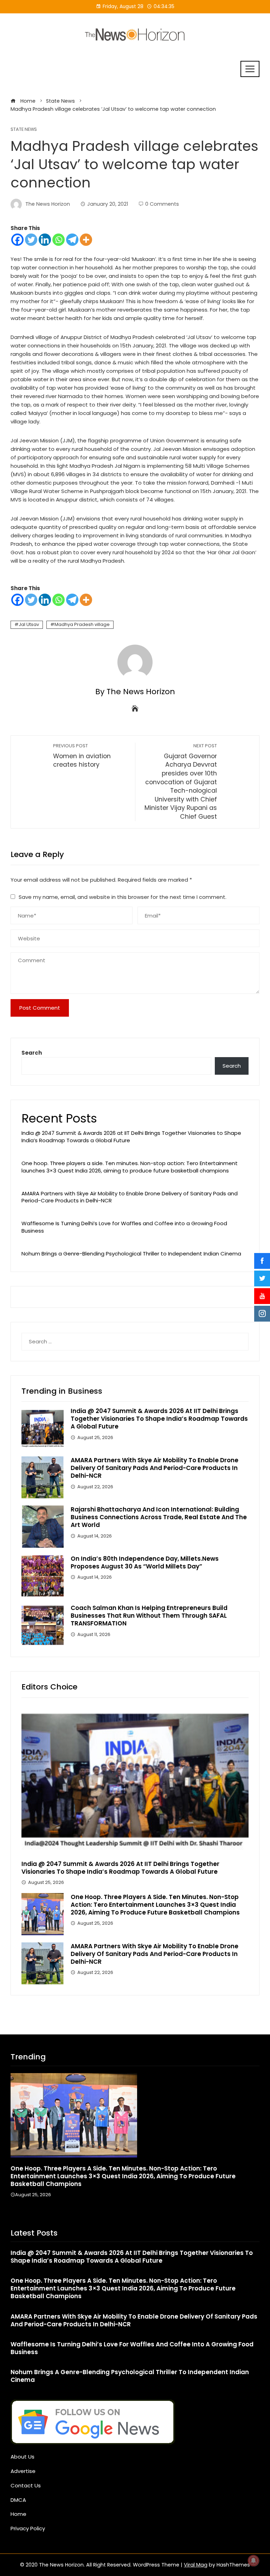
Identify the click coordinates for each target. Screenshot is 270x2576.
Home (18, 2514)
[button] (121, 2213)
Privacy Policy (28, 2528)
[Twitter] (31, 240)
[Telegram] (72, 240)
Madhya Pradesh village (82, 624)
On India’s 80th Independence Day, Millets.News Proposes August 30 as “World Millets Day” (145, 1562)
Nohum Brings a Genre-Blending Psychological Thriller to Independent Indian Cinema (131, 1254)
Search (32, 1053)
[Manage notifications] (253, 2561)
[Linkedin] (45, 240)
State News (24, 130)
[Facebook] (17, 240)
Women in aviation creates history (82, 756)
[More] (86, 240)
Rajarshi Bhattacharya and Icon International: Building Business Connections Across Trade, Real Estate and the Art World (159, 1517)
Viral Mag (196, 2565)
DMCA (18, 2500)
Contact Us (26, 2485)
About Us (22, 2457)
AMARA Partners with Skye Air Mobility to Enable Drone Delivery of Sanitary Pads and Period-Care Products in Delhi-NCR (130, 1197)
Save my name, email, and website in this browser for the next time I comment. (123, 897)
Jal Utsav (29, 624)
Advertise (23, 2471)
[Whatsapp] (59, 240)
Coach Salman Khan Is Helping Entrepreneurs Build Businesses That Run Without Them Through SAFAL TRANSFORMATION (149, 1616)
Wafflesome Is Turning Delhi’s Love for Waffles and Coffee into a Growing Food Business (124, 1227)
